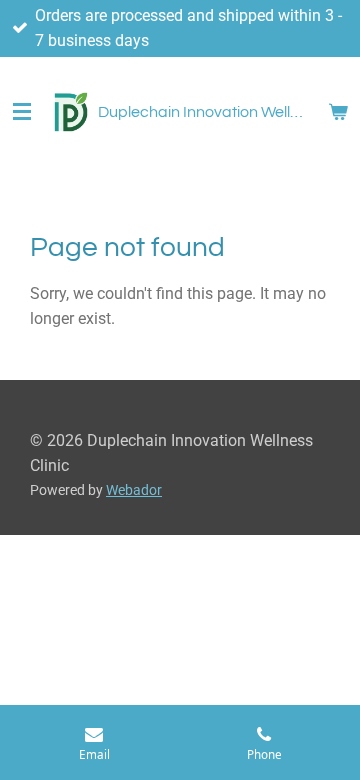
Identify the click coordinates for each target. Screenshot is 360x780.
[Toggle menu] (22, 112)
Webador (134, 490)
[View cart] (338, 112)
